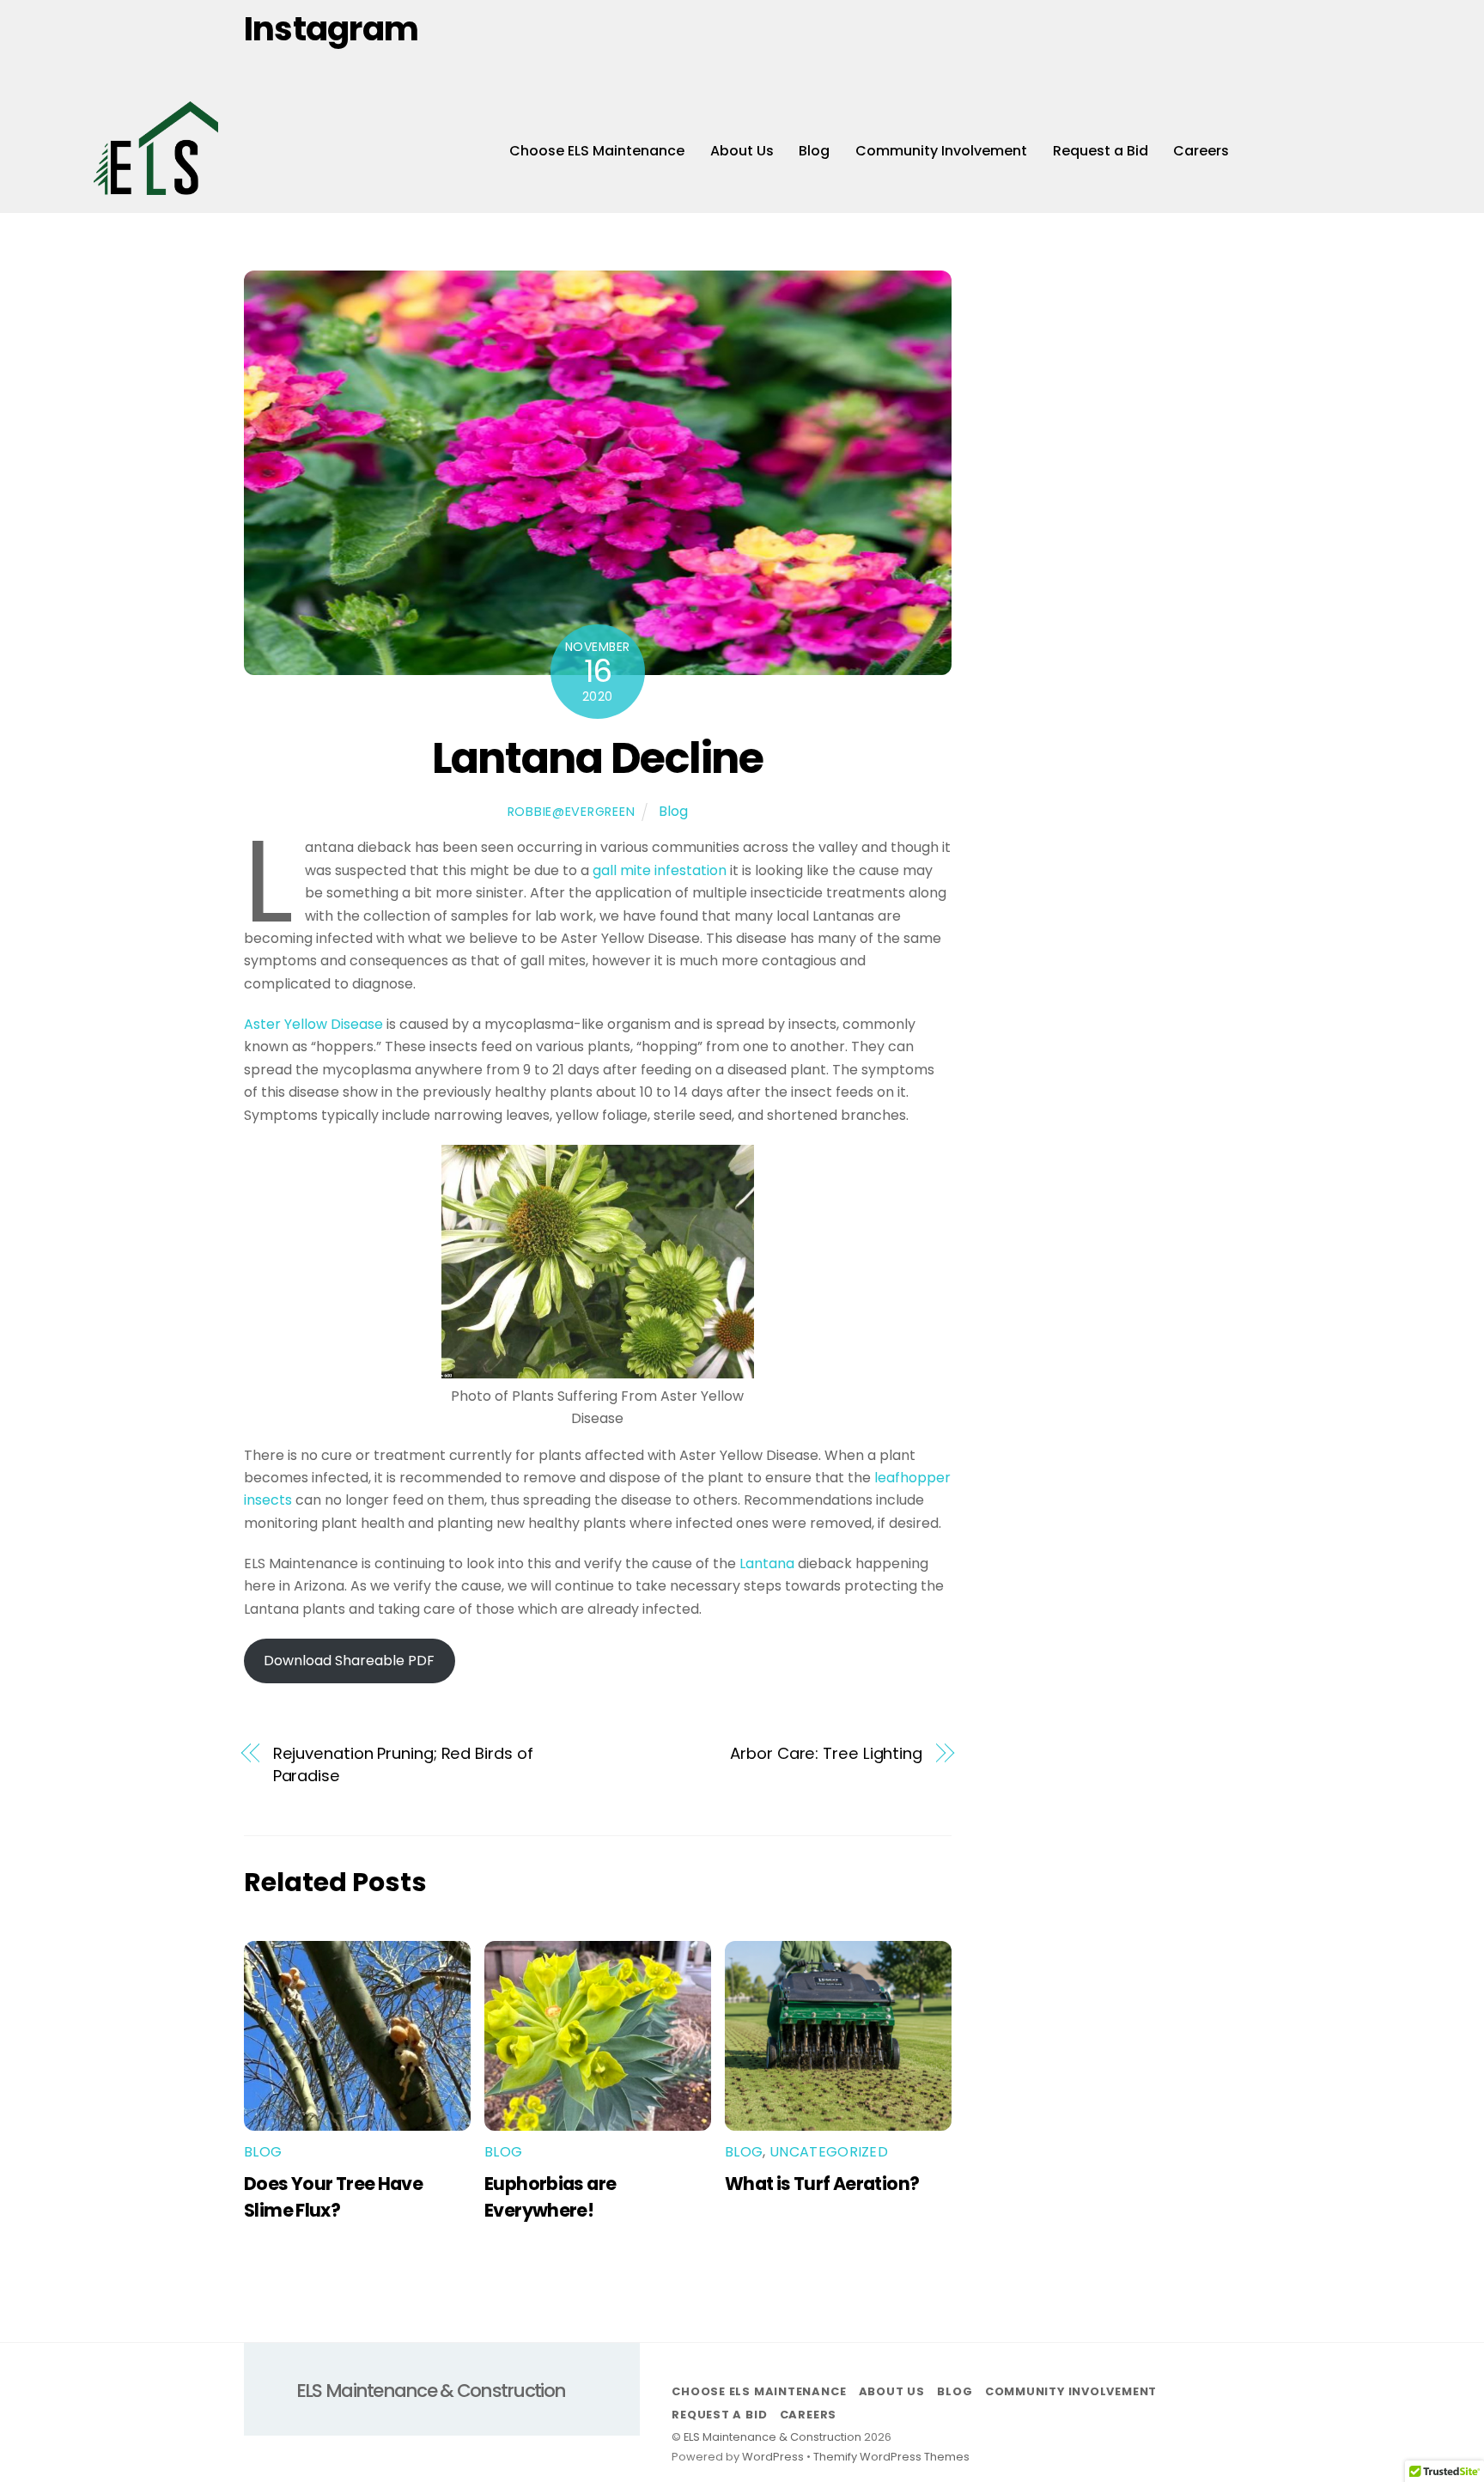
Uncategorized (829, 2152)
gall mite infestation (660, 870)
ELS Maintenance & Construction (772, 2437)
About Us (742, 151)
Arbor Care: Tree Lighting (826, 1753)
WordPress (773, 2457)
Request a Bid (1101, 151)
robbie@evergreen (572, 812)
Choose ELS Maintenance (597, 151)
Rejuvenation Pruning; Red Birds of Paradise (403, 1764)
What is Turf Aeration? (822, 2184)
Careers (1201, 151)
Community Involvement (941, 151)
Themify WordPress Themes (891, 2457)
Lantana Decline (597, 758)
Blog (814, 151)
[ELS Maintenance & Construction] (156, 187)
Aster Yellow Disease (313, 1024)
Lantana (767, 1563)
